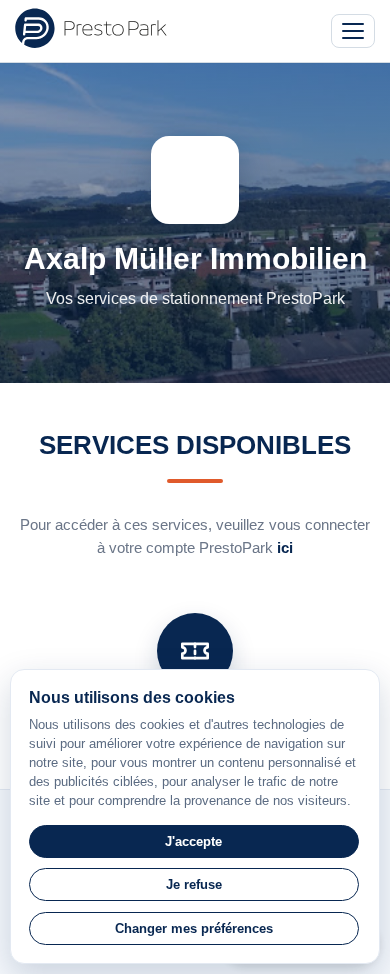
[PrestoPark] (91, 28)
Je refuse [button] (194, 884)
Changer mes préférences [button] (194, 928)
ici (285, 547)
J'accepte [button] (193, 841)
